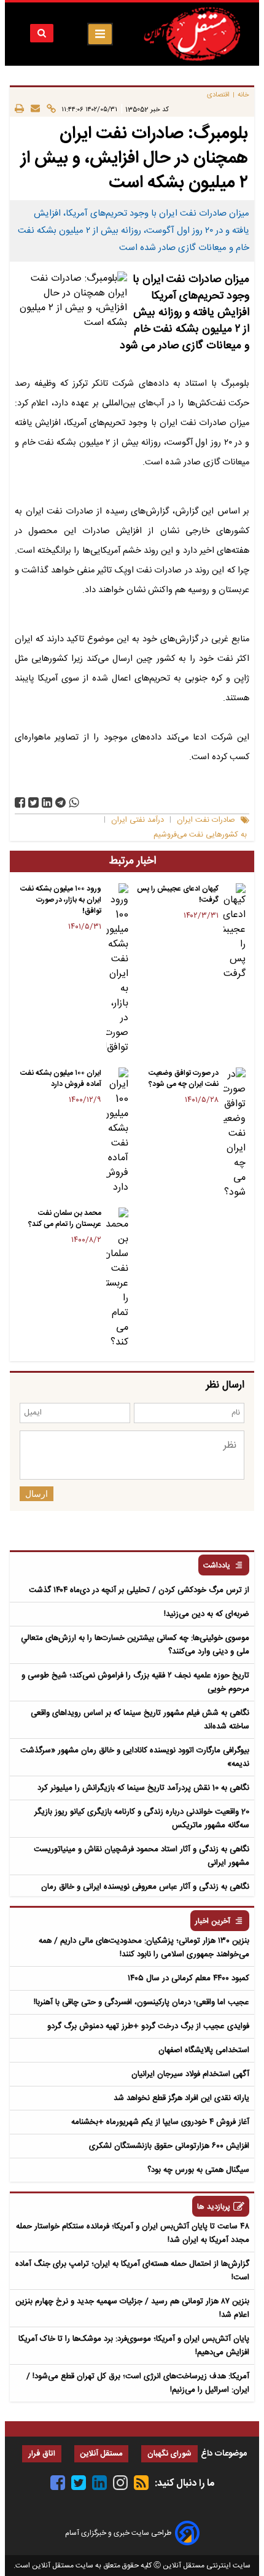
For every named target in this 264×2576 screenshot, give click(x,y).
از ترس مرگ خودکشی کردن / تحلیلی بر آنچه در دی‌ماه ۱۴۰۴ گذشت (139, 1590)
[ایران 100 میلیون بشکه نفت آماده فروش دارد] (117, 1131)
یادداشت (217, 1566)
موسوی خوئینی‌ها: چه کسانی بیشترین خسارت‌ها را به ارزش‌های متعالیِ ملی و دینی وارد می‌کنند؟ (135, 1645)
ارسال (37, 1494)
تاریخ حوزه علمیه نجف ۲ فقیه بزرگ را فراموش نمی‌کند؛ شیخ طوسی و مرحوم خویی (135, 1682)
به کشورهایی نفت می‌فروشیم (200, 835)
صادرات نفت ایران (206, 820)
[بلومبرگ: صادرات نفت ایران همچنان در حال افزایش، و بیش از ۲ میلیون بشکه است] (60, 802)
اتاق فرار (42, 2454)
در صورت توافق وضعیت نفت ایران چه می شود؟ (184, 1079)
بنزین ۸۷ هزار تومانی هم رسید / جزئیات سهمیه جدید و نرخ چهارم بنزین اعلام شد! (132, 2308)
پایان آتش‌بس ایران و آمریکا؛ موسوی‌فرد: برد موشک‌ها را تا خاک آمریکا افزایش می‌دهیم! (134, 2346)
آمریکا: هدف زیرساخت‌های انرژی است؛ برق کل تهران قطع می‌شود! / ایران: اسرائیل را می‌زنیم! (138, 2383)
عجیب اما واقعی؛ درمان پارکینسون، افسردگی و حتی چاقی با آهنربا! (142, 2002)
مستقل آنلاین (101, 2454)
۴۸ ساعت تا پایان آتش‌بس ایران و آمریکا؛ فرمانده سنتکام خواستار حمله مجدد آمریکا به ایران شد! (133, 2233)
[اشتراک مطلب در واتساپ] (74, 802)
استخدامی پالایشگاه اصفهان (204, 2050)
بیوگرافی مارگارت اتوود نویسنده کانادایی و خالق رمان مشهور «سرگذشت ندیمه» (135, 1757)
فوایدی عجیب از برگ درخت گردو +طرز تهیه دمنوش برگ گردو (148, 2026)
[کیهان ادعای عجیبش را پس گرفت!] (235, 932)
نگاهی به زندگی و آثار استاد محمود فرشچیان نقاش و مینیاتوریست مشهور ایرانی (142, 1856)
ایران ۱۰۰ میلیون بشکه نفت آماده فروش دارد (61, 1079)
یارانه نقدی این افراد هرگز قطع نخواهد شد (181, 2098)
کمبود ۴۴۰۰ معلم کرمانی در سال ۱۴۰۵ (188, 1978)
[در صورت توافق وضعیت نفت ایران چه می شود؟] (235, 1134)
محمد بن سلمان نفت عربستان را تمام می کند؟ (65, 1219)
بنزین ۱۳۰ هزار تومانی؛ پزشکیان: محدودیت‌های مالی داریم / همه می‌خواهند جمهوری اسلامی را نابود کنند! (144, 1948)
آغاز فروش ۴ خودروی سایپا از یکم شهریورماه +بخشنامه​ (160, 2122)
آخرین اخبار (213, 1922)
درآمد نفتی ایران (138, 820)
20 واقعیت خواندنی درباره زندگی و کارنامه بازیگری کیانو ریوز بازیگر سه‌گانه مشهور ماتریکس (142, 1819)
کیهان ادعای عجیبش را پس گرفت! (178, 894)
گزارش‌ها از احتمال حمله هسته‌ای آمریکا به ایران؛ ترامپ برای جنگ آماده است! (132, 2271)
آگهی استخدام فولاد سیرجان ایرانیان (190, 2074)
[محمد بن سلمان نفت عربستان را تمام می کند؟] (117, 1279)
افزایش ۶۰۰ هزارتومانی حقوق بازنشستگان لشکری (169, 2146)
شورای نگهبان (169, 2454)
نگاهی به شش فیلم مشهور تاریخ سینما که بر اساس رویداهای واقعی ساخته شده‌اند (140, 1720)
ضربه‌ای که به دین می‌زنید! (207, 1614)
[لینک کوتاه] (48, 109)
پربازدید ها (214, 2207)
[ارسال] (32, 109)
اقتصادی (218, 95)
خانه (243, 95)
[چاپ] (19, 109)
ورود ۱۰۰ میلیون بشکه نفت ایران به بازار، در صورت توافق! (61, 900)
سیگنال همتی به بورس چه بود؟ (198, 2170)
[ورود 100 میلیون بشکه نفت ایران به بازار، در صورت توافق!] (117, 969)
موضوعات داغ (224, 2454)
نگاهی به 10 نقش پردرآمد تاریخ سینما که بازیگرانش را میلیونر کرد (143, 1788)
